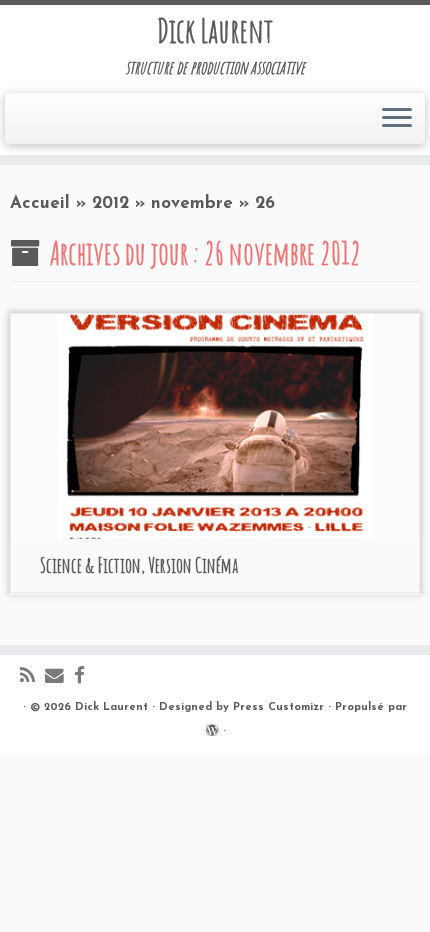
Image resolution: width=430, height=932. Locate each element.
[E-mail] (59, 677)
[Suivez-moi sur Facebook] (84, 677)
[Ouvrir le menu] (397, 119)
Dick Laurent (215, 31)
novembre (192, 203)
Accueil (40, 203)
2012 (110, 203)
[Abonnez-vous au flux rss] (32, 677)
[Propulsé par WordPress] (212, 728)
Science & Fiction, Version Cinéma (139, 565)
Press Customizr (278, 707)
